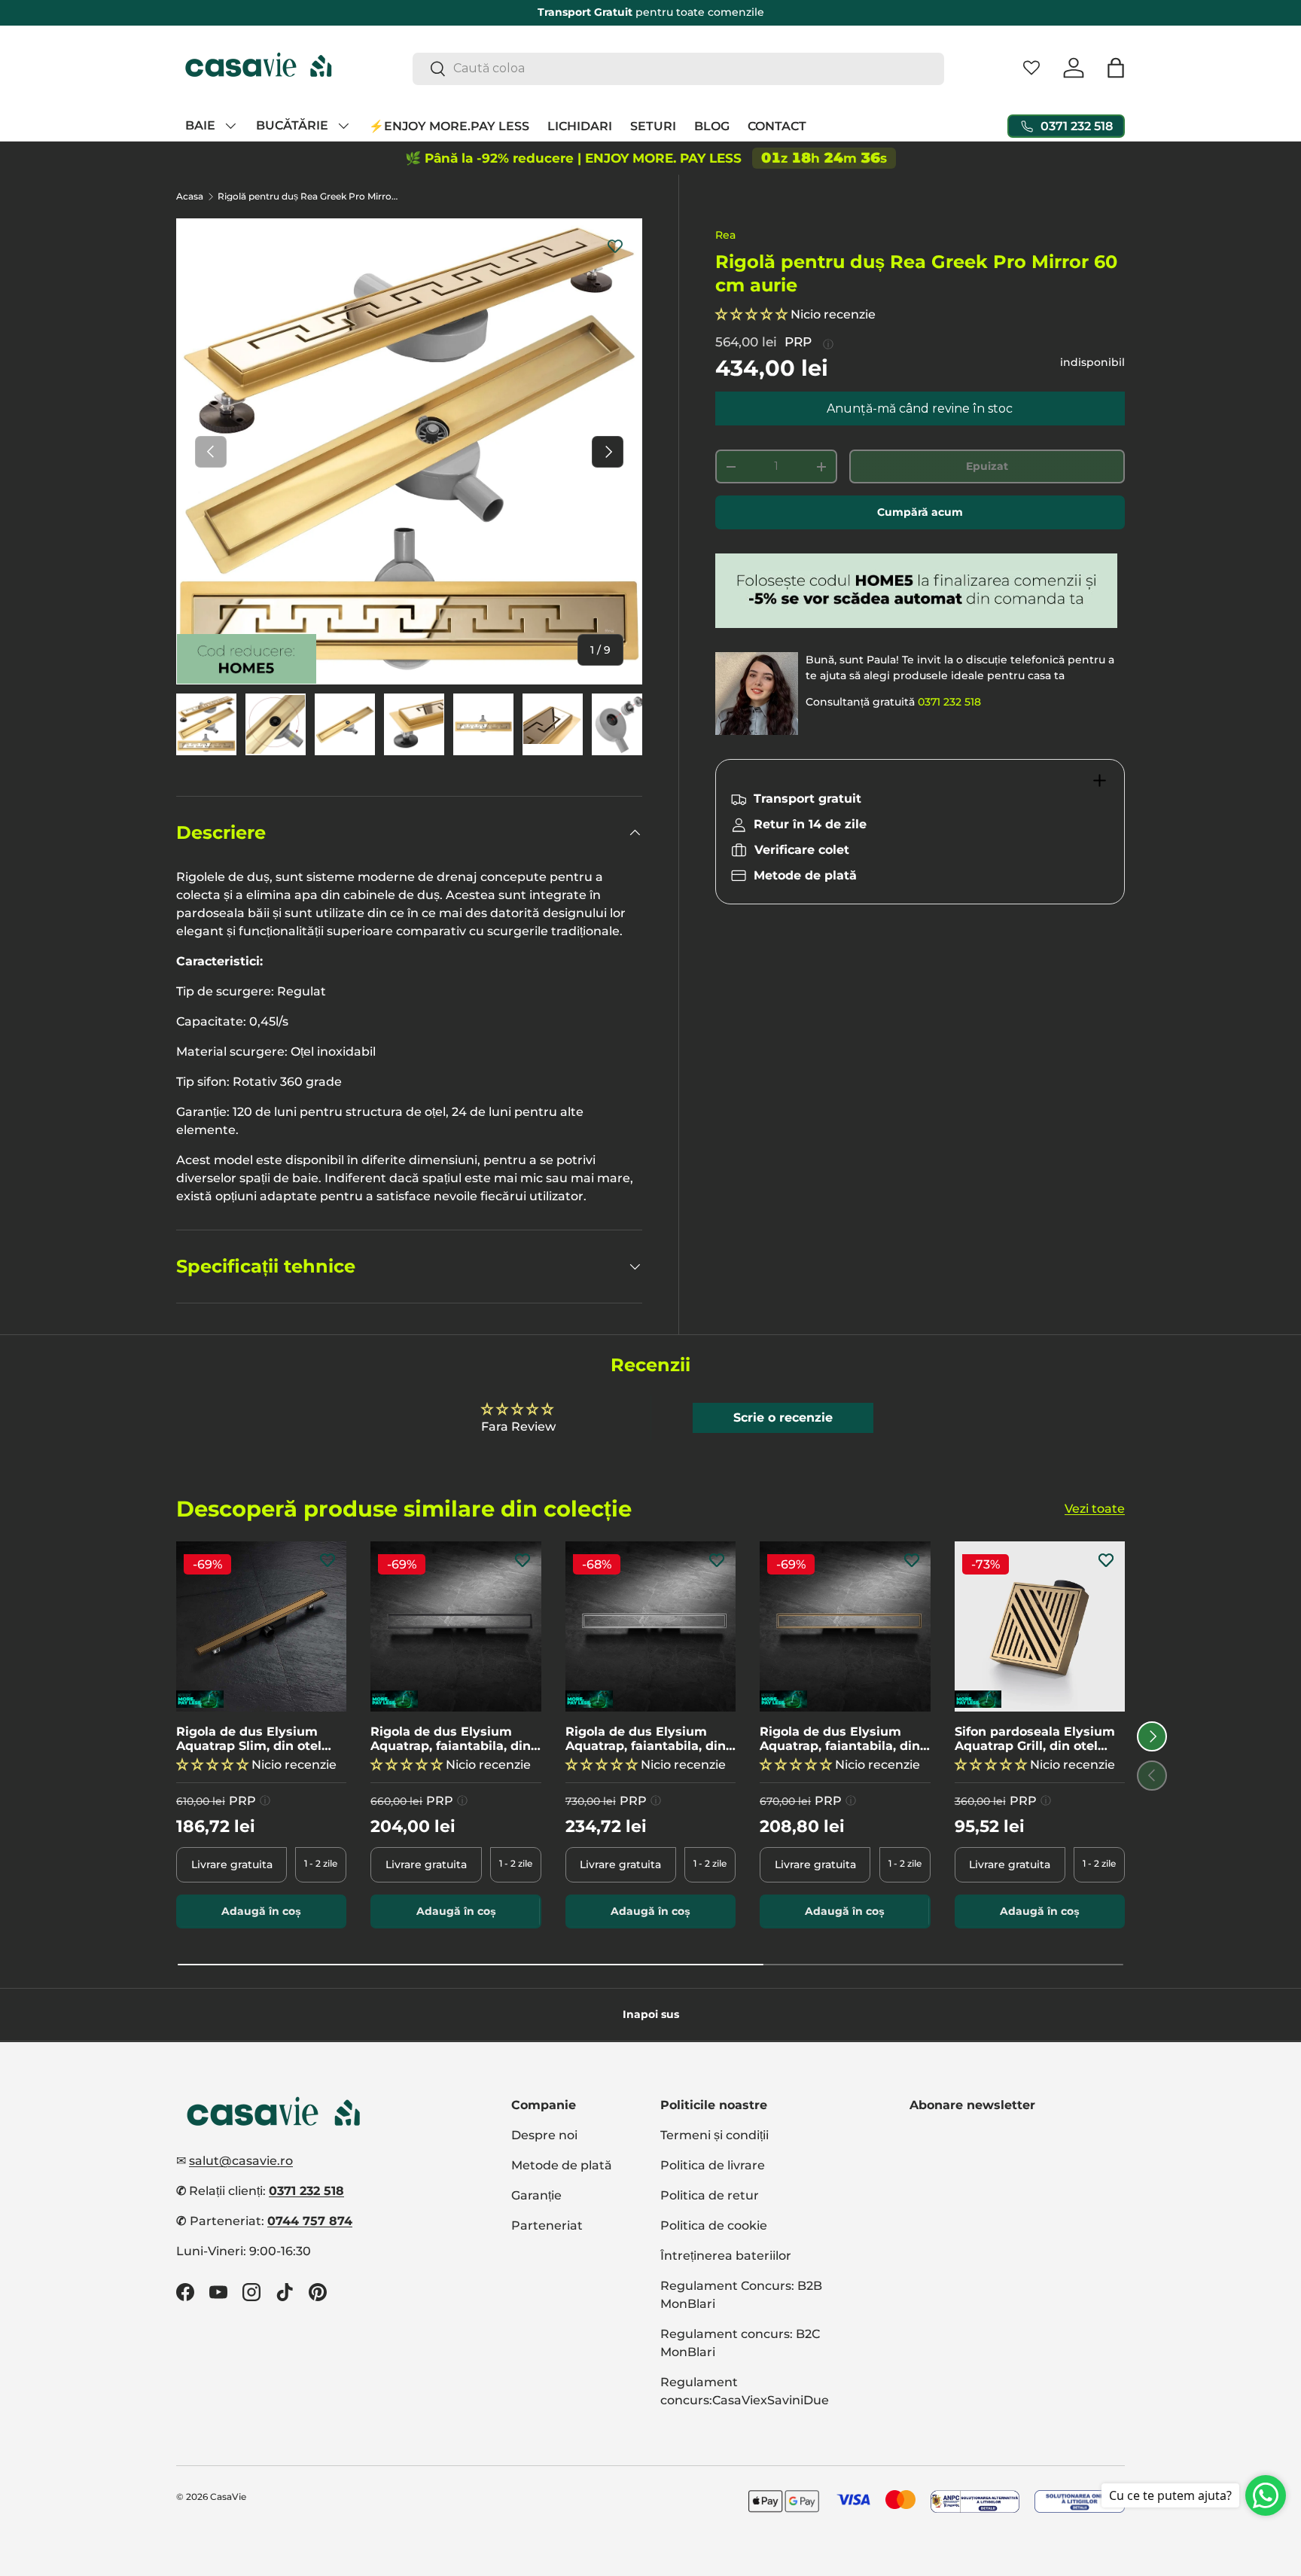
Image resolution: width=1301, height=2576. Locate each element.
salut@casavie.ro (241, 2161)
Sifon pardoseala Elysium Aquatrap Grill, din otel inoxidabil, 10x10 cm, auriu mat (1037, 1738)
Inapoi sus (651, 2014)
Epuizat (987, 466)
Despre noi (544, 2135)
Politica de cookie (714, 2225)
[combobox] (679, 68)
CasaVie (228, 2497)
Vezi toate (1095, 1509)
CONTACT (777, 125)
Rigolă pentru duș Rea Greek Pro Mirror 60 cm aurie (308, 197)
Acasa (190, 197)
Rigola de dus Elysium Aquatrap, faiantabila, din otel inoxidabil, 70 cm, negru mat (451, 1738)
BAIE (200, 125)
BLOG (712, 125)
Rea (725, 235)
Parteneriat (547, 2225)
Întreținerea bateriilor (726, 2256)
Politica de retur (710, 2195)
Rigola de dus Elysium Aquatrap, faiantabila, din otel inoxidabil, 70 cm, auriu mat (840, 1738)
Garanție (536, 2195)
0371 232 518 (949, 702)
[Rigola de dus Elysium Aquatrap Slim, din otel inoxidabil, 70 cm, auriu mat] (261, 1626)
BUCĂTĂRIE (292, 125)
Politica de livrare (713, 2165)
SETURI (653, 125)
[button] (1116, 68)
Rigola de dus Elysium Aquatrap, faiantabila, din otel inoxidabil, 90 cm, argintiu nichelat (646, 1738)
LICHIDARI (580, 125)
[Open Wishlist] (1031, 68)
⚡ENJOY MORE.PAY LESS (449, 125)
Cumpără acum (920, 512)
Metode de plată (562, 2165)
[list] (409, 451)
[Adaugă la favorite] (615, 245)
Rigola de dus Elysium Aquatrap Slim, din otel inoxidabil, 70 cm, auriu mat (250, 1738)
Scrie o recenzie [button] (783, 1418)
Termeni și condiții (714, 2135)
